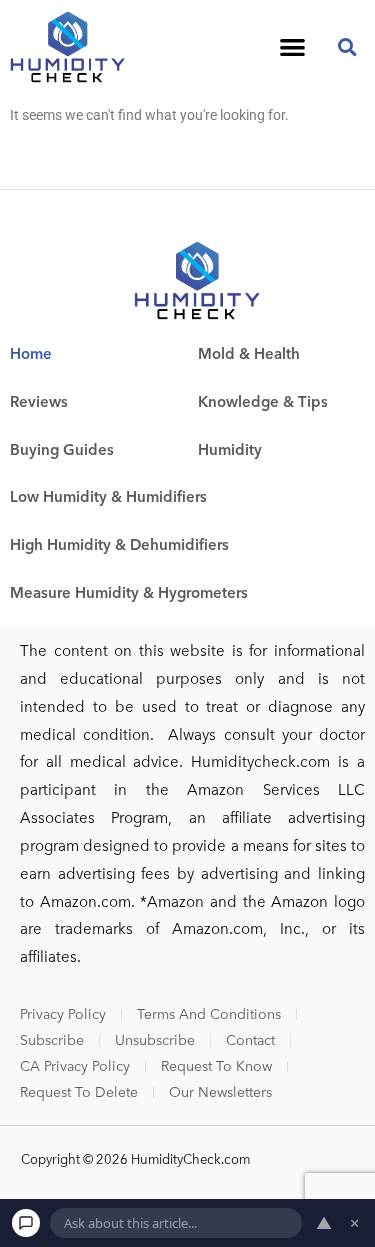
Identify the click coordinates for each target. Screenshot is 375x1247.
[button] (293, 46)
